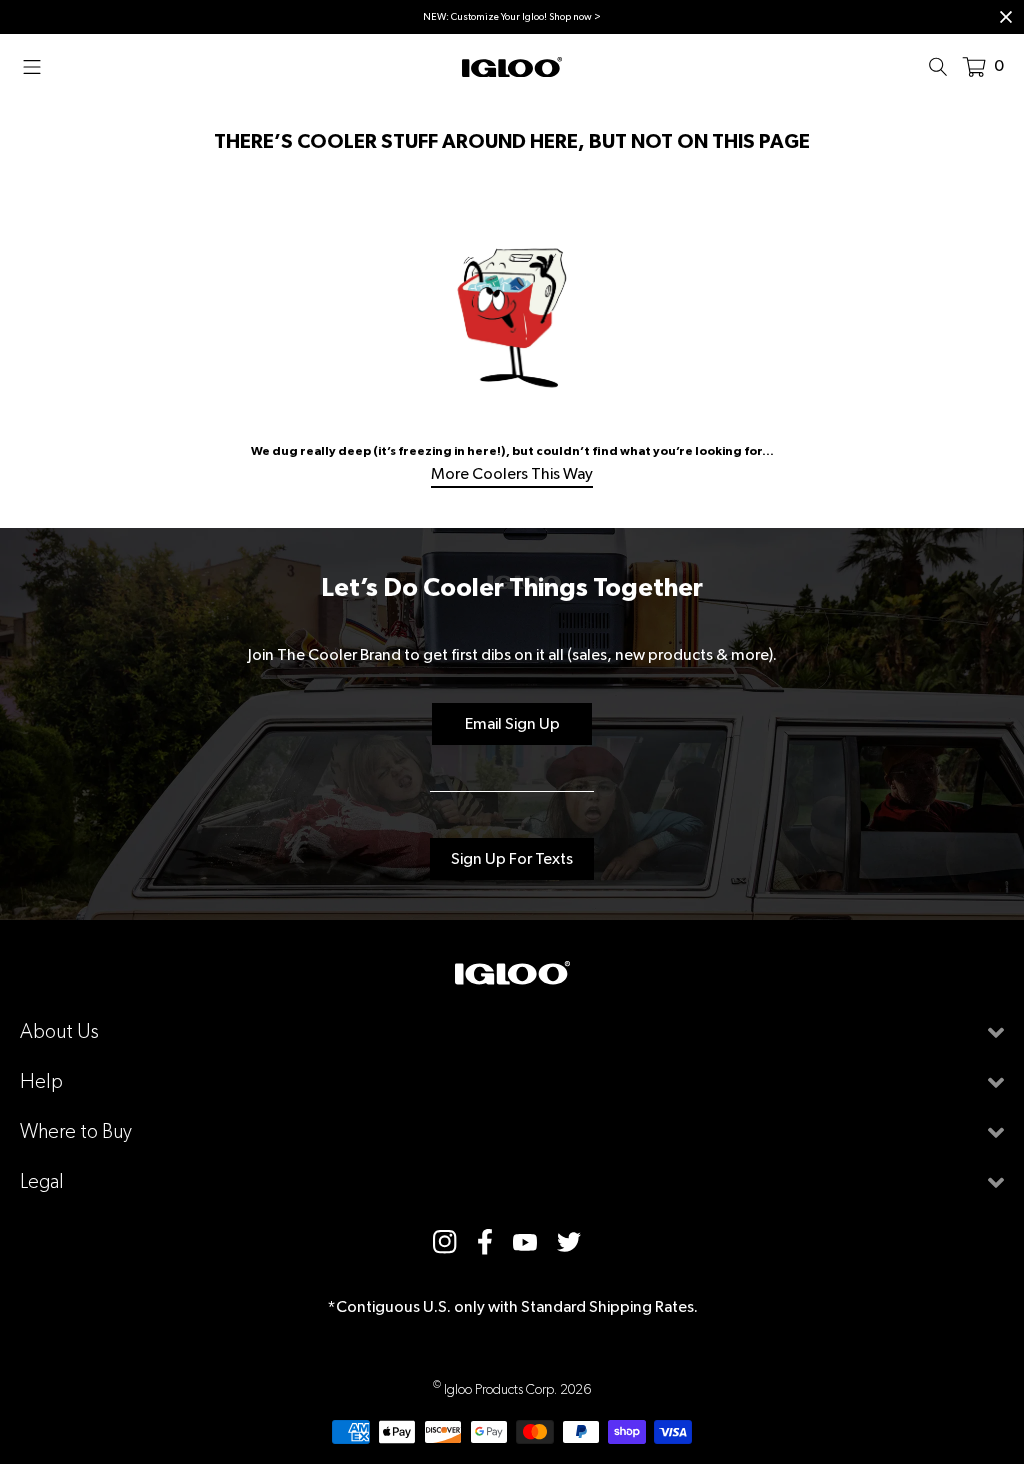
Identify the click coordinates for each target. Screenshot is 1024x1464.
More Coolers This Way (512, 473)
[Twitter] (569, 1241)
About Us (59, 1031)
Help (41, 1081)
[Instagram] (445, 1241)
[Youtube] (525, 1242)
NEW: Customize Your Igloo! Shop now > (512, 16)
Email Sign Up (512, 723)
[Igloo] (512, 66)
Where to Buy (76, 1131)
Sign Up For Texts (512, 858)
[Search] (944, 66)
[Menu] (38, 66)
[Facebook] (485, 1242)
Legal (42, 1181)
